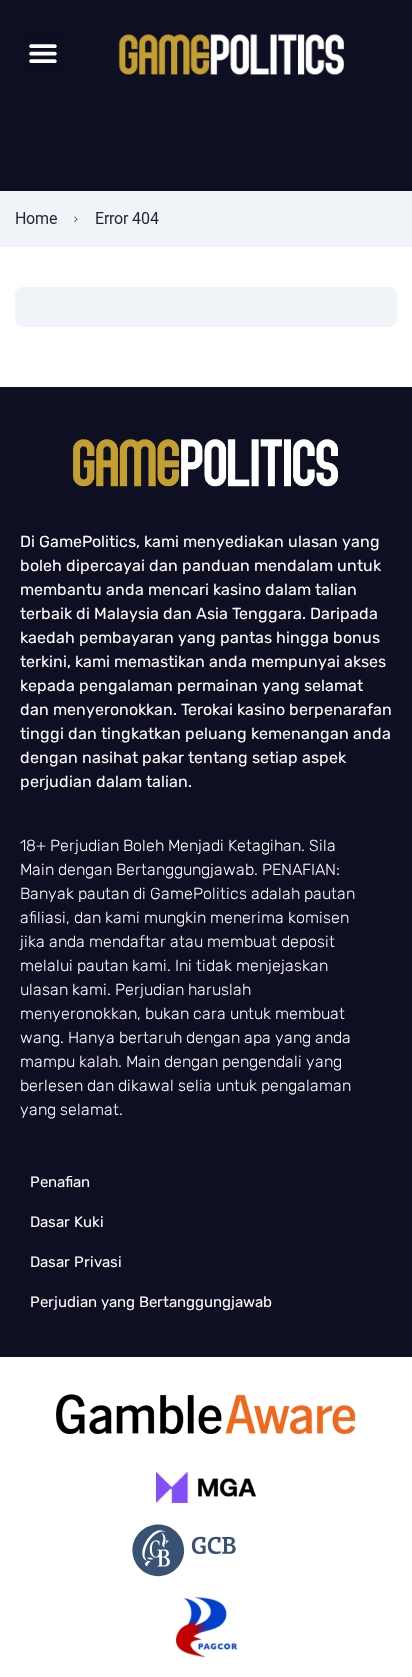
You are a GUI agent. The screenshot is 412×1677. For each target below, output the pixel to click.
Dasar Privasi (76, 1262)
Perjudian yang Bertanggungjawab (151, 1302)
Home (36, 218)
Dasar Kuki (67, 1222)
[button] (42, 53)
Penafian (60, 1182)
